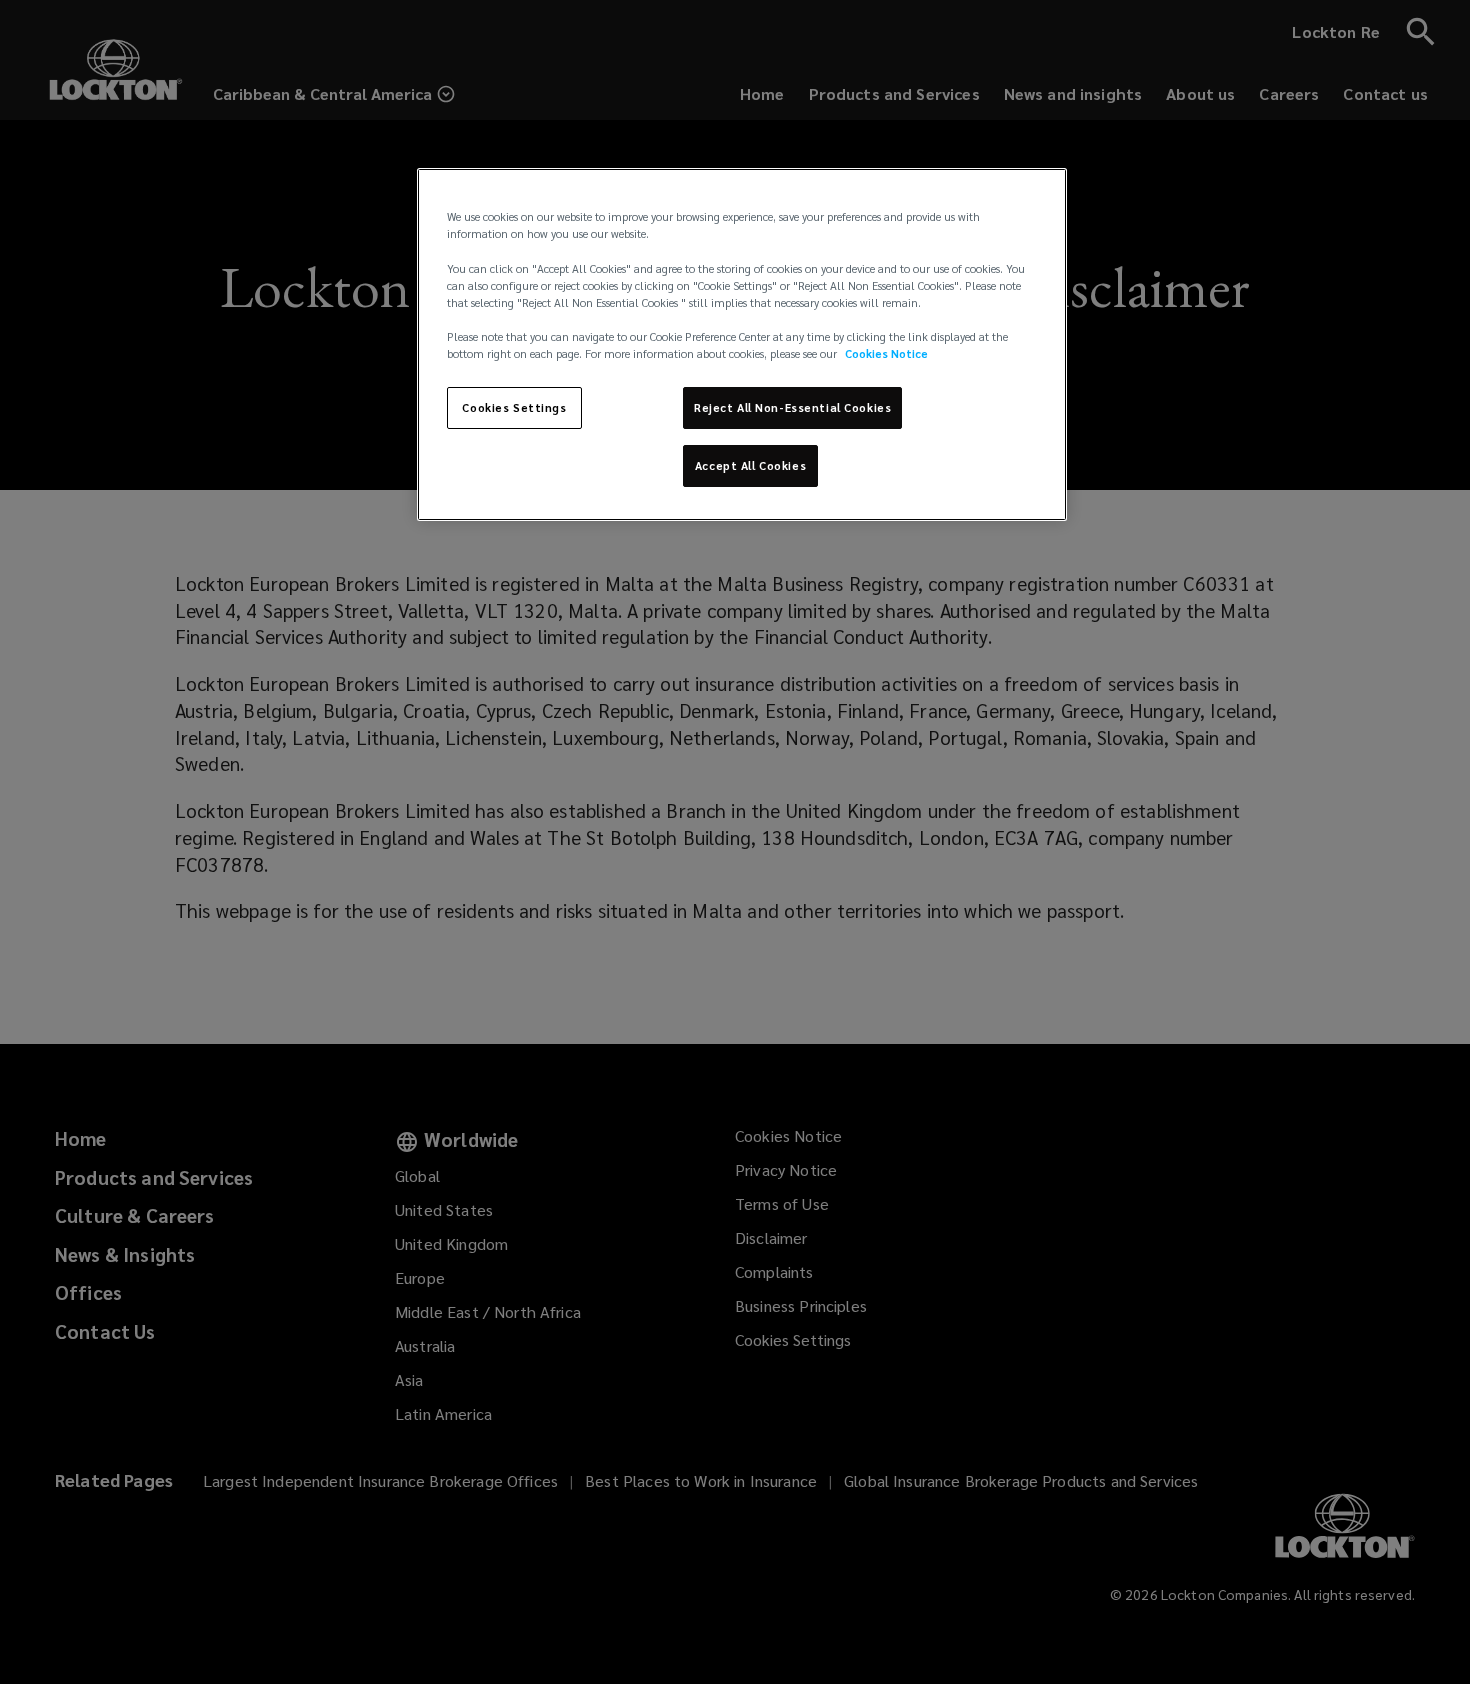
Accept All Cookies (750, 465)
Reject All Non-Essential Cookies (792, 407)
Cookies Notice (886, 353)
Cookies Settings (514, 407)
